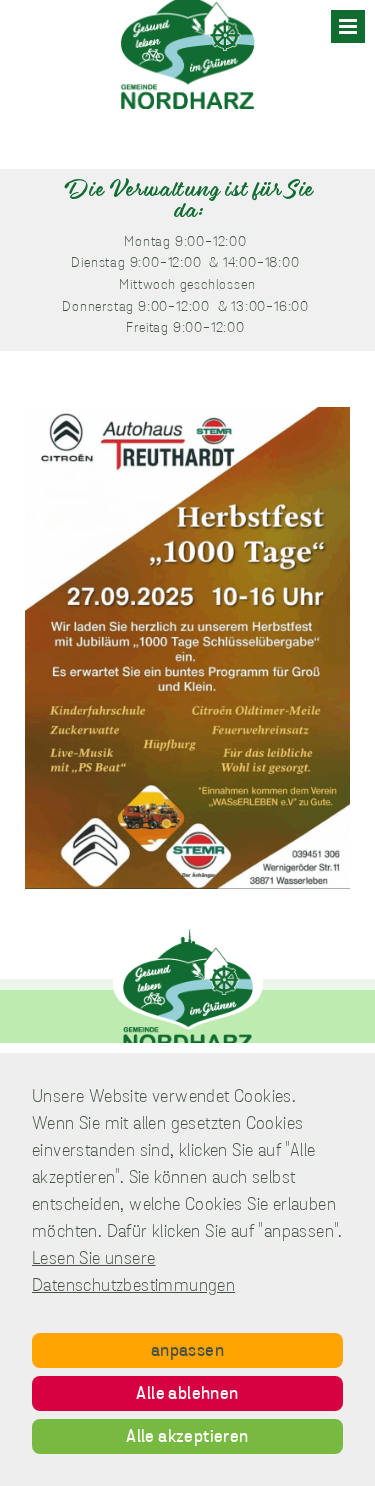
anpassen (187, 1352)
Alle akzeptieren (187, 1438)
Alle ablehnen (187, 1395)
